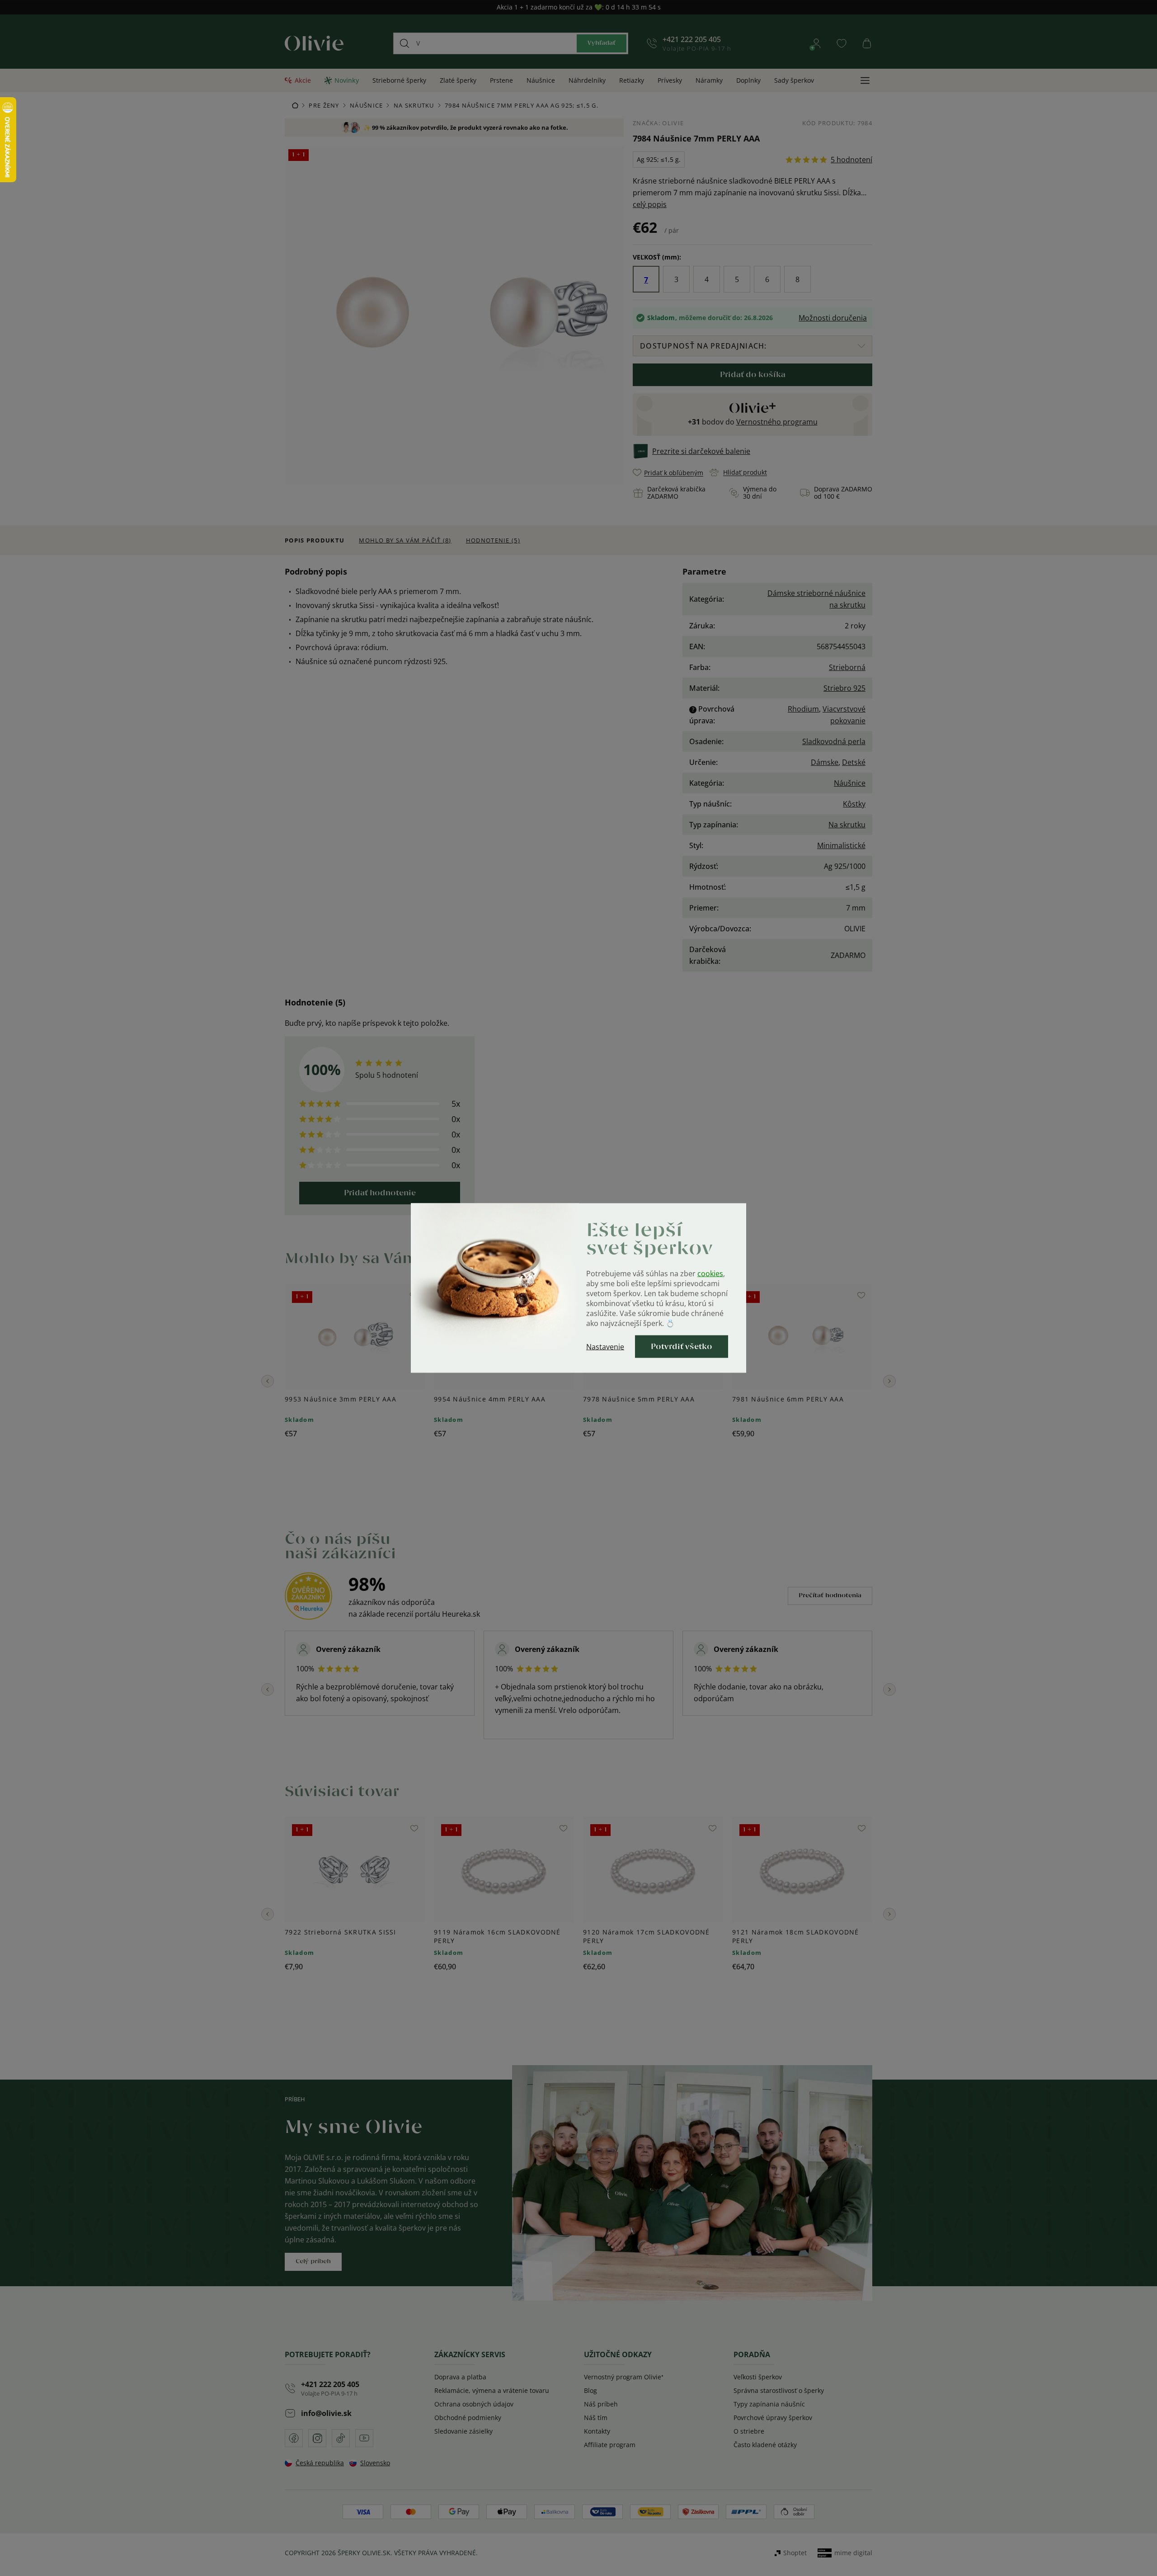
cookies (710, 1274)
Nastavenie (605, 1347)
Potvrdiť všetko (682, 1347)
